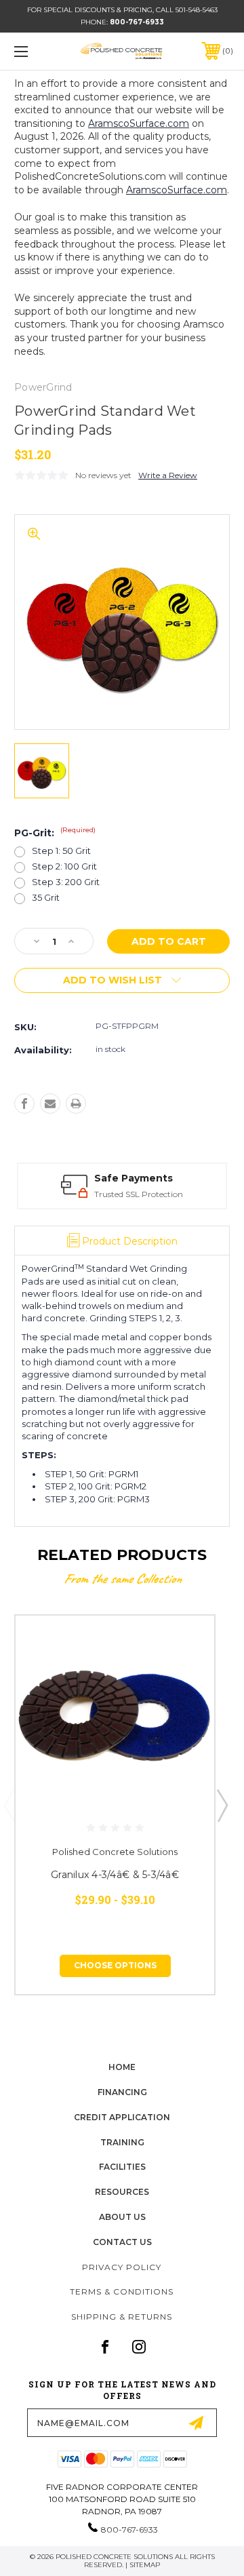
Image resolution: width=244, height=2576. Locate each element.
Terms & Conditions (122, 2291)
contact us (122, 2242)
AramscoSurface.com (139, 123)
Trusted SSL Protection (139, 1194)
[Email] (50, 1104)
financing (122, 2092)
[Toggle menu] (36, 51)
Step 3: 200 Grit (66, 882)
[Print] (76, 1104)
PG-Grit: (55, 833)
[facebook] (105, 2347)
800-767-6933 (137, 22)
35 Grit (46, 898)
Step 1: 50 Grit (61, 851)
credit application (122, 2117)
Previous (9, 1805)
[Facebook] (24, 1104)
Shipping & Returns (122, 2317)
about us (122, 2217)
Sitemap (145, 2565)
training (122, 2142)
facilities (122, 2167)
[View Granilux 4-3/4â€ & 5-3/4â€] (115, 1715)
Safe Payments (134, 1178)
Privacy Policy (122, 2267)
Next (222, 1805)
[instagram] (139, 2347)
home (122, 2067)
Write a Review (168, 475)
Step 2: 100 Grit (64, 866)
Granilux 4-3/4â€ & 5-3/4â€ (115, 1875)
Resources (122, 2192)
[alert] (90, 1827)
